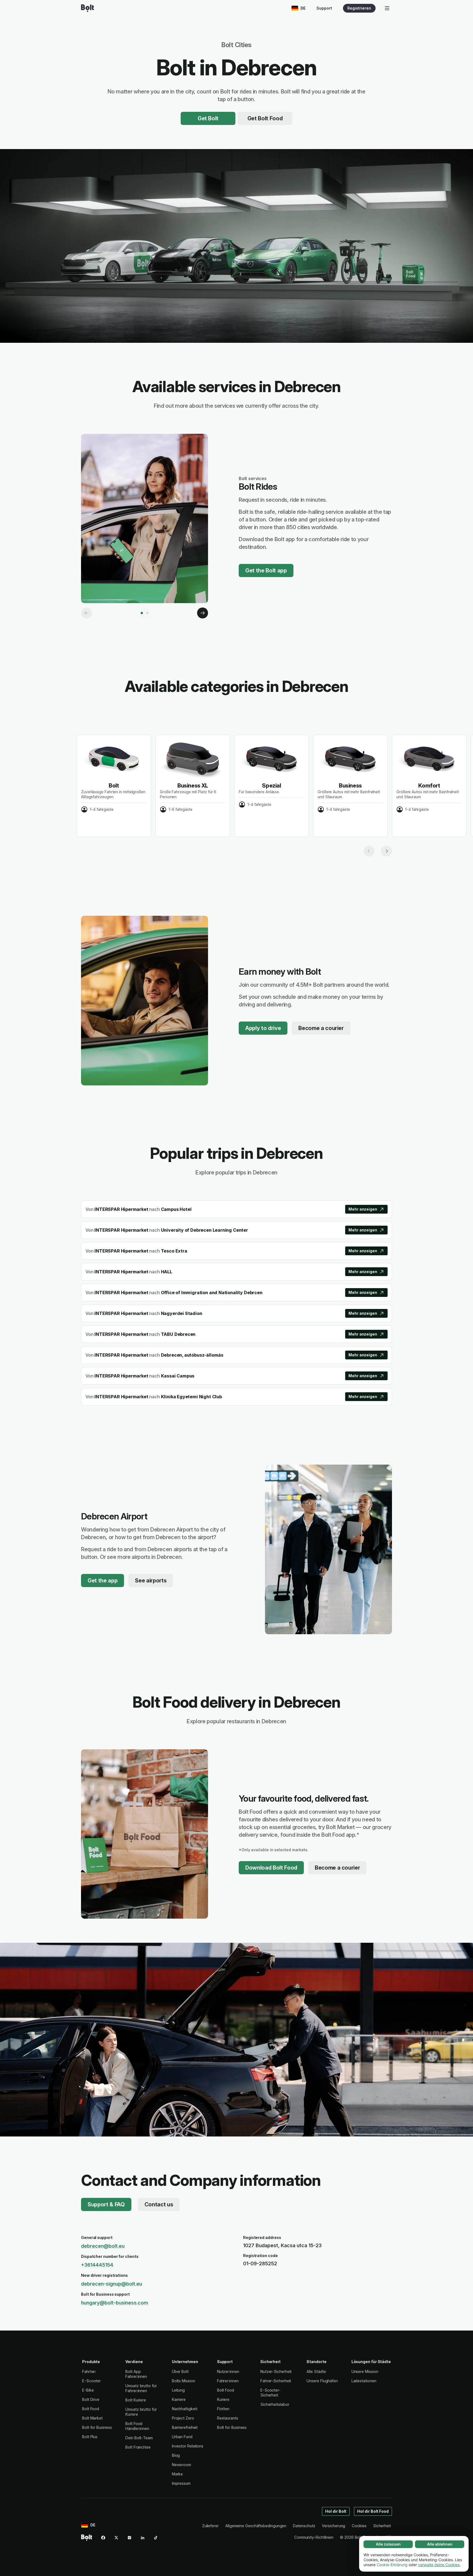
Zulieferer (210, 2526)
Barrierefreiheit (185, 2427)
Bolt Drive (91, 2399)
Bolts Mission (184, 2381)
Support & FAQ (106, 2204)
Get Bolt (208, 118)
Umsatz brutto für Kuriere (141, 2412)
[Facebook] (103, 2538)
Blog (176, 2455)
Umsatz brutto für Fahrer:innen (141, 2388)
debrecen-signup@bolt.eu (112, 2284)
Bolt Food (91, 2409)
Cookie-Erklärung (392, 2565)
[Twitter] (116, 2538)
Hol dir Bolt (336, 2511)
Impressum (181, 2483)
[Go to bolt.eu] (87, 8)
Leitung (178, 2390)
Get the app (103, 1581)
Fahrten (89, 2371)
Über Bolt (180, 2371)
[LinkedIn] (143, 2538)
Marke (178, 2474)
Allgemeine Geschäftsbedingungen (256, 2526)
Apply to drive (263, 1028)
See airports (151, 1581)
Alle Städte (316, 2371)
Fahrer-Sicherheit (276, 2381)
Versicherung (334, 2526)
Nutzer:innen (228, 2371)
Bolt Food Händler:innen (137, 2426)
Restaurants (228, 2418)
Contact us (159, 2204)
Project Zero (183, 2418)
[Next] (203, 613)
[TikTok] (156, 2538)
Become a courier (321, 1028)
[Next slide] (387, 851)
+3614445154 (97, 2265)
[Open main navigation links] (387, 8)
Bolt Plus (90, 2437)
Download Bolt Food (271, 1868)
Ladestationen (364, 2381)
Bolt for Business (97, 2427)
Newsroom (181, 2465)
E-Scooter (91, 2381)
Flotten (223, 2409)
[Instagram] (129, 2538)
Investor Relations (188, 2446)
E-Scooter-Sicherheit (270, 2393)
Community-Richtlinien (314, 2537)
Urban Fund (182, 2437)
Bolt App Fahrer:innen (136, 2374)
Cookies (359, 2526)
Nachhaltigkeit (185, 2409)
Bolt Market (92, 2418)
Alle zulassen (388, 2544)
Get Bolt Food (265, 118)
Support (324, 8)
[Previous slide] (369, 851)
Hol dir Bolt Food (373, 2511)
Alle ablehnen (440, 2544)
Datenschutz (304, 2526)
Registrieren (359, 8)
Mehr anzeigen (363, 1209)
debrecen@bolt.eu (103, 2246)
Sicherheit (382, 2526)
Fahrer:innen (228, 2381)
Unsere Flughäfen (322, 2381)
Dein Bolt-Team (139, 2438)
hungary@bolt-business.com (115, 2303)
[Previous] (86, 613)
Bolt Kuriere (136, 2400)
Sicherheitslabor (275, 2404)
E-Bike (88, 2390)
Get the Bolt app (266, 570)
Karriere (179, 2399)
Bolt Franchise (138, 2447)
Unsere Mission (365, 2371)
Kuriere (223, 2399)
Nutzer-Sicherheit (276, 2371)
